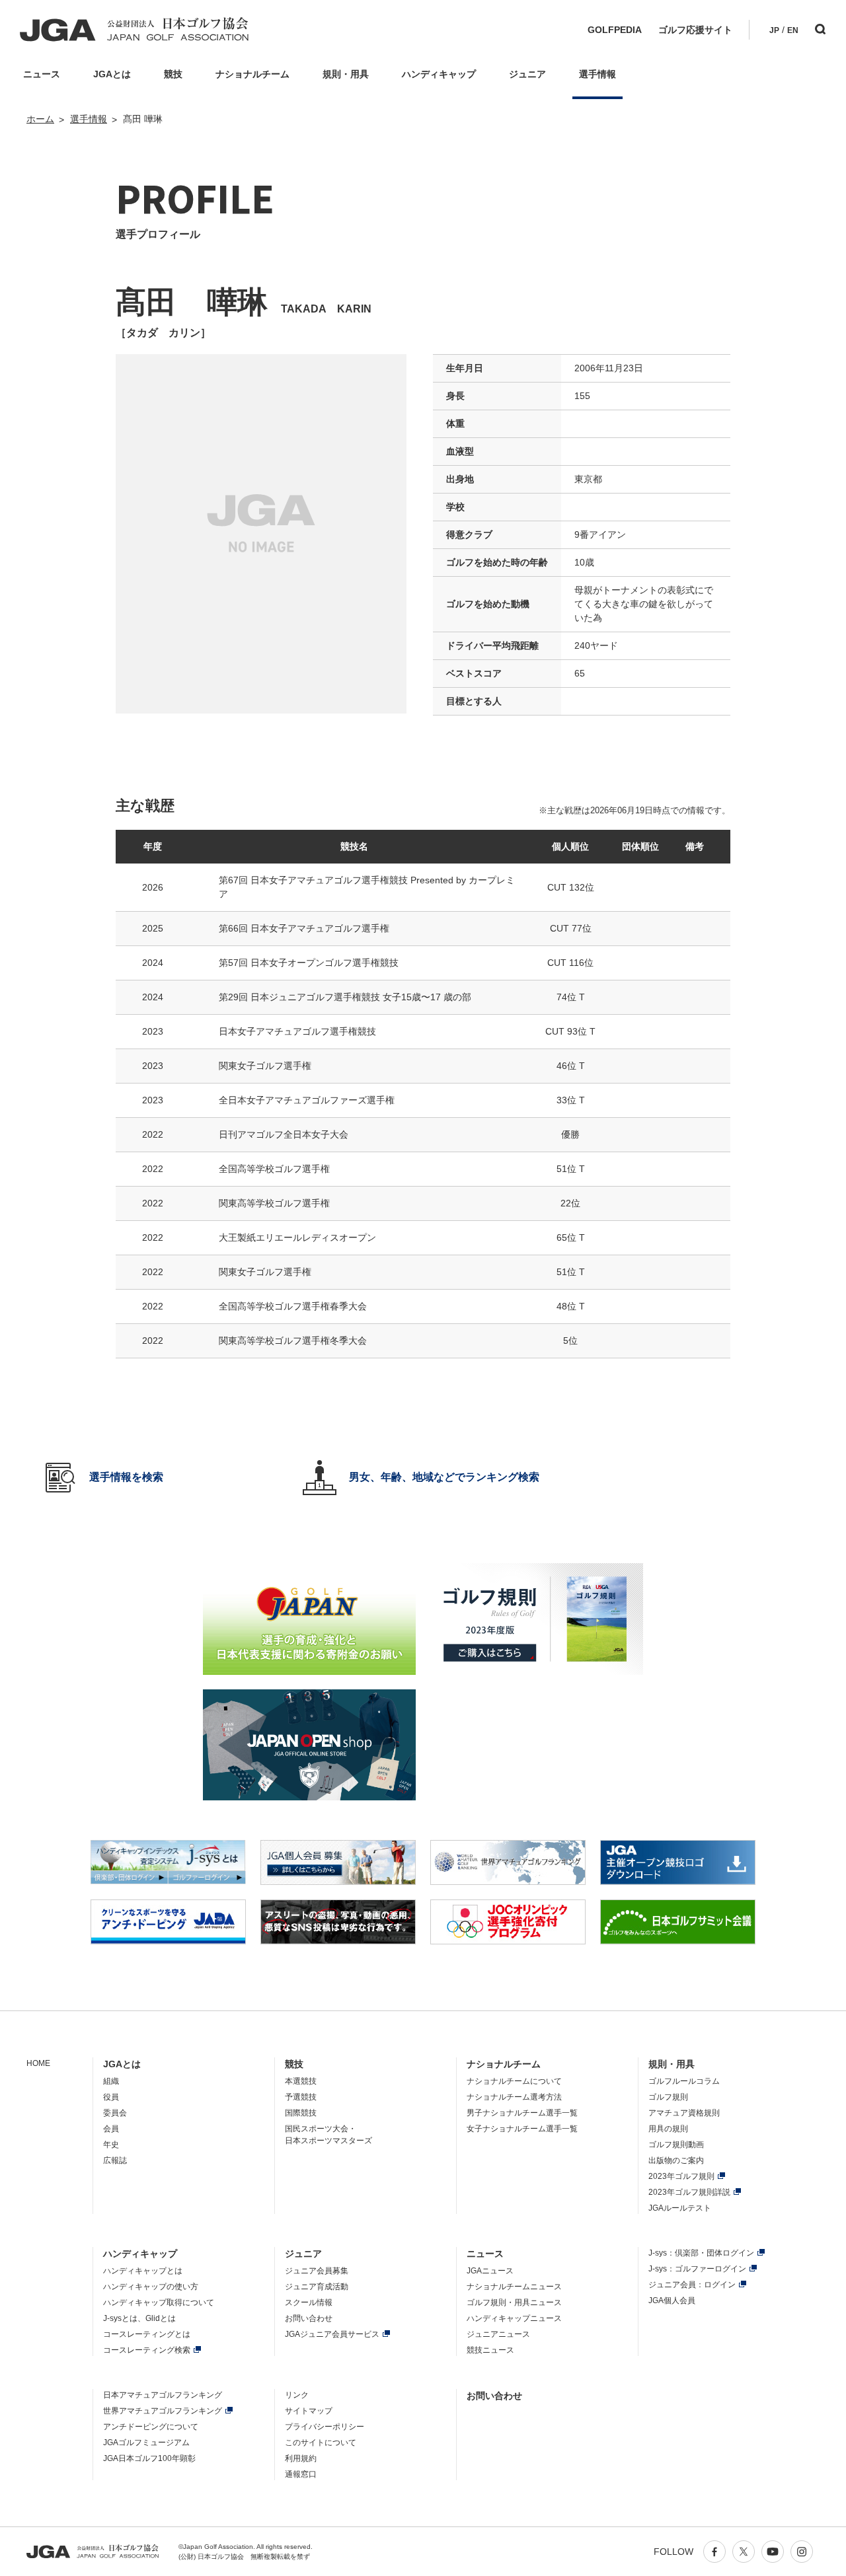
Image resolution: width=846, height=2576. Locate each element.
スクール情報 (309, 2302)
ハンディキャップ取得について (159, 2302)
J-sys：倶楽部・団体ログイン (701, 2253)
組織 (111, 2081)
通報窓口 (301, 2474)
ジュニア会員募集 (317, 2271)
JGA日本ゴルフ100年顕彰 (149, 2458)
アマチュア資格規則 (684, 2113)
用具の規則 (668, 2129)
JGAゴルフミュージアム (146, 2443)
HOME (38, 2063)
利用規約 (301, 2458)
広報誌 (115, 2160)
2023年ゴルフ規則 (681, 2176)
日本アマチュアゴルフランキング (163, 2395)
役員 (111, 2097)
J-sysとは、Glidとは (139, 2318)
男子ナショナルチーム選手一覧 (522, 2113)
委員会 (115, 2113)
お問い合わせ (309, 2318)
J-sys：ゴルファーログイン (697, 2269)
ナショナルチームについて (514, 2081)
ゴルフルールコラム (684, 2081)
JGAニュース (490, 2271)
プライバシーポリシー (325, 2427)
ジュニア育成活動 (317, 2287)
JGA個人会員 (672, 2300)
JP (774, 30)
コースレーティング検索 (147, 2350)
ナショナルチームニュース (514, 2287)
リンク (297, 2395)
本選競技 (301, 2081)
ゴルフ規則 (668, 2097)
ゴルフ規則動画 (676, 2145)
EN (793, 30)
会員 (111, 2129)
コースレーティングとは (147, 2334)
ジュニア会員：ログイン (692, 2285)
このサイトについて (321, 2443)
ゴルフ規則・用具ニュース (514, 2302)
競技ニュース (490, 2350)
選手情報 (89, 119)
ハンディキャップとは (143, 2271)
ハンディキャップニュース (514, 2318)
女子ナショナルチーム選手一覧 (522, 2129)
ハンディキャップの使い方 (151, 2287)
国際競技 (301, 2113)
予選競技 (301, 2097)
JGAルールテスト (680, 2208)
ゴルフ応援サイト (695, 30)
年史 (111, 2145)
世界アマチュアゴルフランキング (163, 2411)
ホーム (40, 119)
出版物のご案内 (676, 2160)
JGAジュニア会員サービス (332, 2334)
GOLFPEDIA (615, 30)
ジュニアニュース (498, 2334)
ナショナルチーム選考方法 (514, 2097)
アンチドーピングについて (151, 2427)
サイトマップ (309, 2411)
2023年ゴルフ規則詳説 (689, 2192)
